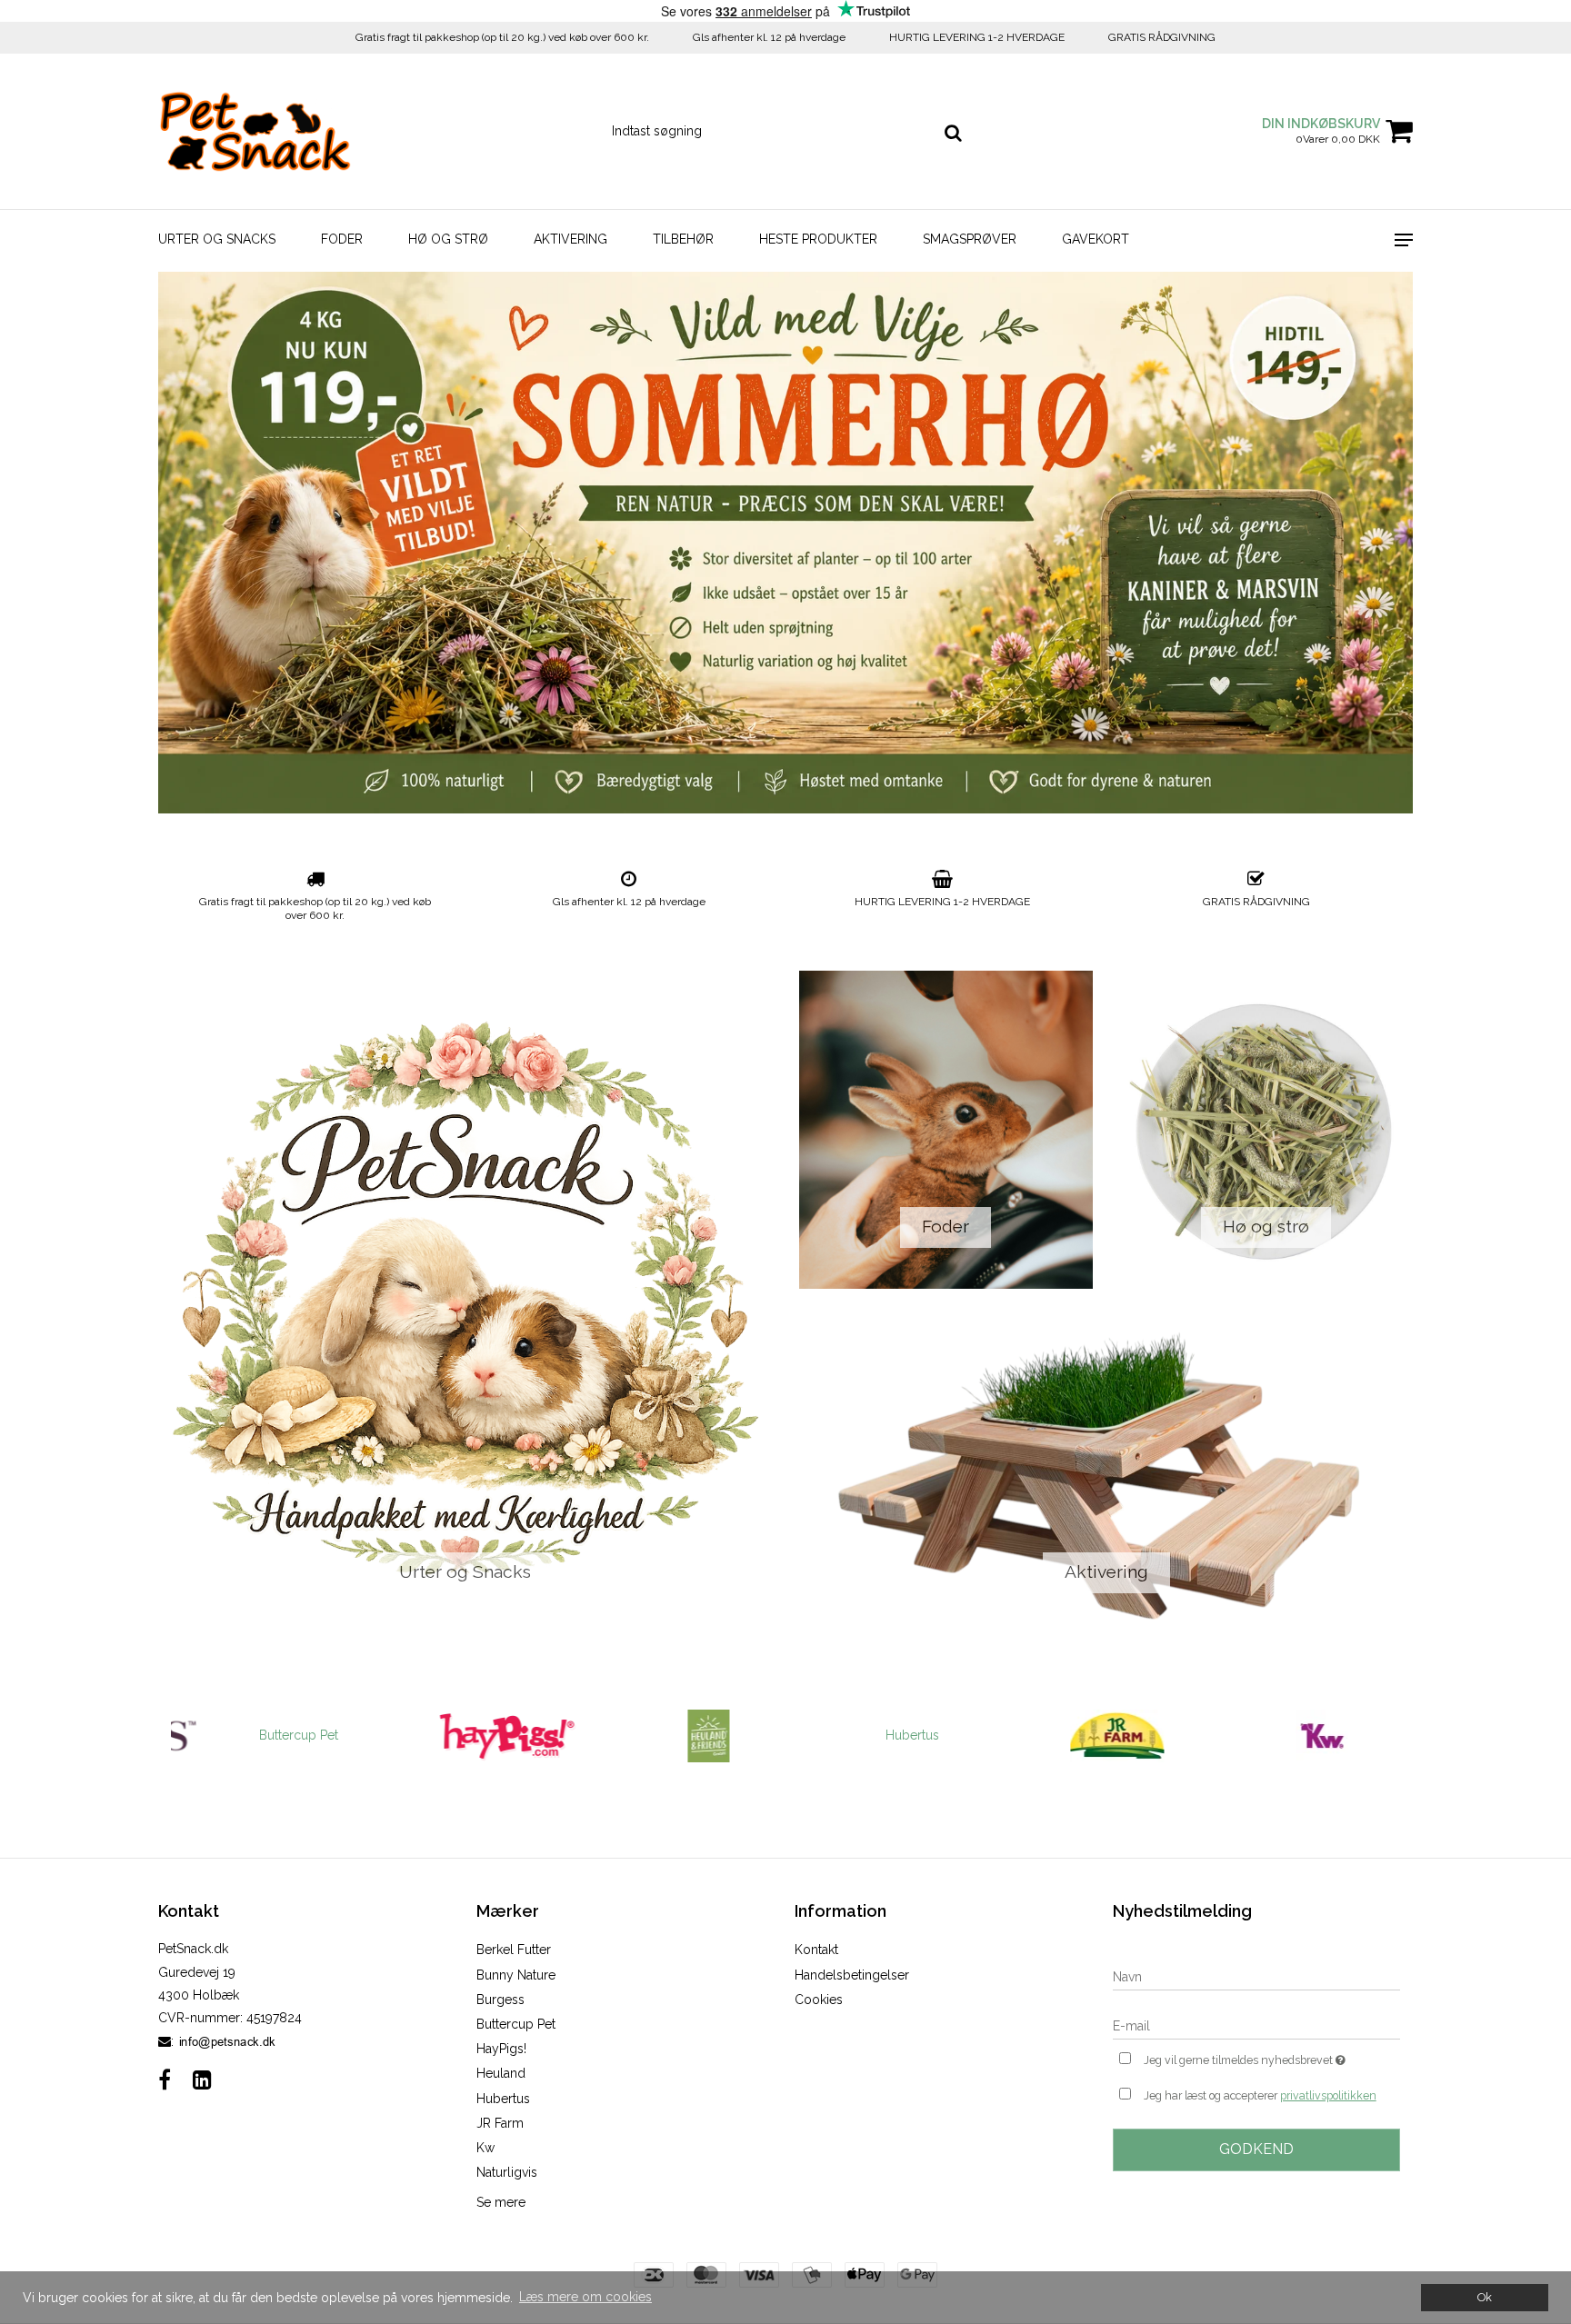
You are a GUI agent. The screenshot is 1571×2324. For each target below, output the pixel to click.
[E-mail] (1256, 2025)
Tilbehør (683, 239)
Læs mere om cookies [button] (585, 2297)
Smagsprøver (970, 239)
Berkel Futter (514, 1950)
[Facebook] (165, 2080)
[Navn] (1256, 1976)
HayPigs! (501, 2049)
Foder (342, 239)
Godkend (1256, 2149)
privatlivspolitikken (1328, 2095)
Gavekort (1096, 239)
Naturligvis (507, 2172)
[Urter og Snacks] (465, 1302)
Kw (485, 2148)
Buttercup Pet (273, 1735)
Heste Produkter (818, 239)
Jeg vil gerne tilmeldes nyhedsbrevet (1272, 2056)
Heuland (501, 2073)
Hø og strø (448, 239)
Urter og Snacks (217, 239)
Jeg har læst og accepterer (1260, 2095)
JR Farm (500, 2123)
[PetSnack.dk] (255, 131)
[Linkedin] (202, 2080)
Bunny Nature (516, 1975)
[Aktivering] (1106, 1475)
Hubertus (887, 1735)
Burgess (500, 2000)
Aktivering (570, 239)
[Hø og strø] (1267, 1130)
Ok (1485, 2297)
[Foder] (946, 1130)
